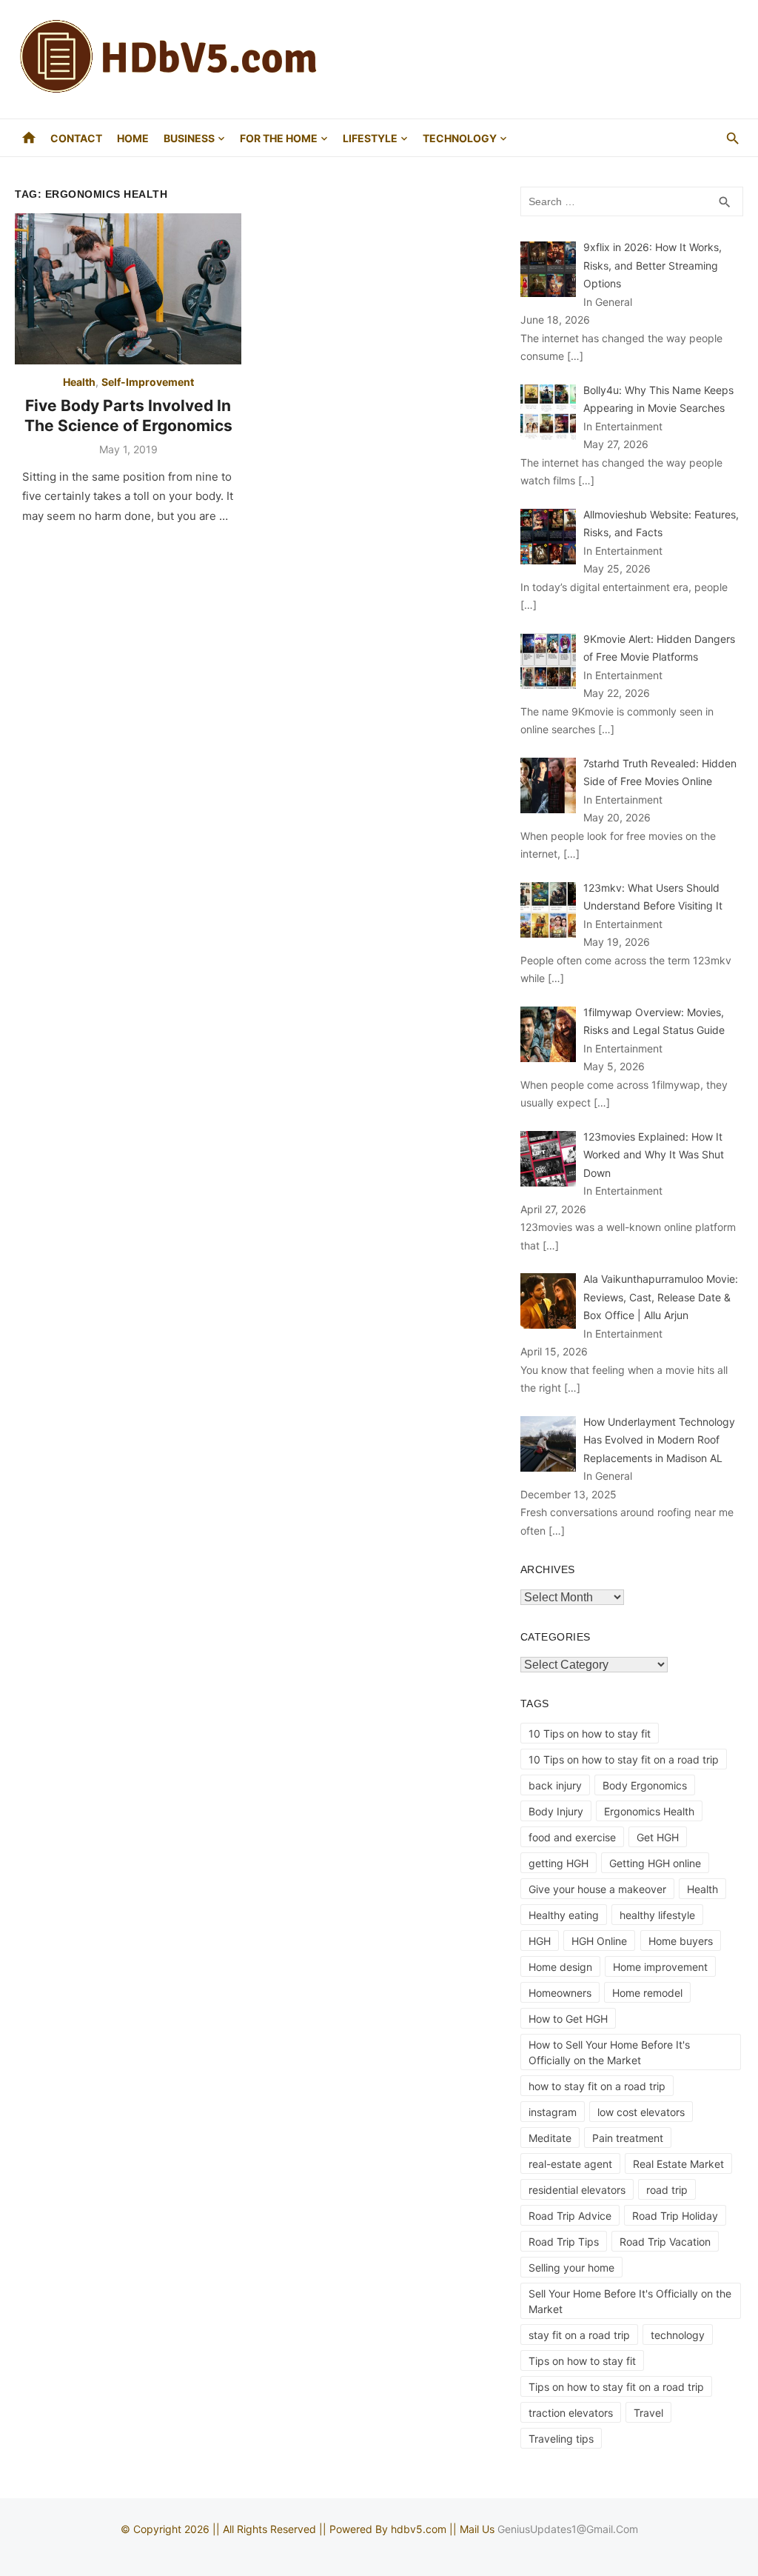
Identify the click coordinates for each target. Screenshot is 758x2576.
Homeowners (560, 1993)
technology (678, 2335)
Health (79, 382)
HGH (540, 1941)
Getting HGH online (655, 1863)
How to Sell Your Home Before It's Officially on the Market (609, 2052)
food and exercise (572, 1837)
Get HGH (658, 1837)
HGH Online (599, 1941)
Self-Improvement (148, 382)
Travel (648, 2413)
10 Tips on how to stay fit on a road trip (624, 1759)
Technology (460, 138)
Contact (76, 138)
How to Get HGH (568, 2019)
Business (189, 138)
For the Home (279, 138)
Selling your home (571, 2268)
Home (133, 138)
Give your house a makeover (597, 1889)
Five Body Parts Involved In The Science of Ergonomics (128, 415)
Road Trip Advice (570, 2216)
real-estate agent (570, 2164)
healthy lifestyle (657, 1915)
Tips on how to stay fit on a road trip (616, 2387)
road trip (667, 2190)
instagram (553, 2112)
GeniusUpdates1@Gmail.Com (568, 2529)
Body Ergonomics (645, 1785)
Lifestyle (370, 138)
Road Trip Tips (564, 2242)
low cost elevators (641, 2112)
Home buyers (681, 1941)
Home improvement (660, 1967)
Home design (560, 1967)
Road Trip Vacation (665, 2242)
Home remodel (647, 1993)
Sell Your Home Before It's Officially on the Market (630, 2301)
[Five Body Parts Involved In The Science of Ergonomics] (128, 289)
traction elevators (571, 2413)
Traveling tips (561, 2439)
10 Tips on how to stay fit (590, 1734)
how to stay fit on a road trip (597, 2086)
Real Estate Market (678, 2164)
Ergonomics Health (649, 1811)
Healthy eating (564, 1915)
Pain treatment (628, 2138)
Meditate (550, 2138)
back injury (555, 1785)
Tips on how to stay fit (582, 2361)
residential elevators (577, 2190)
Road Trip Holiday (675, 2216)
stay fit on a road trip (579, 2335)
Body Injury (556, 1811)
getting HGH (559, 1863)
